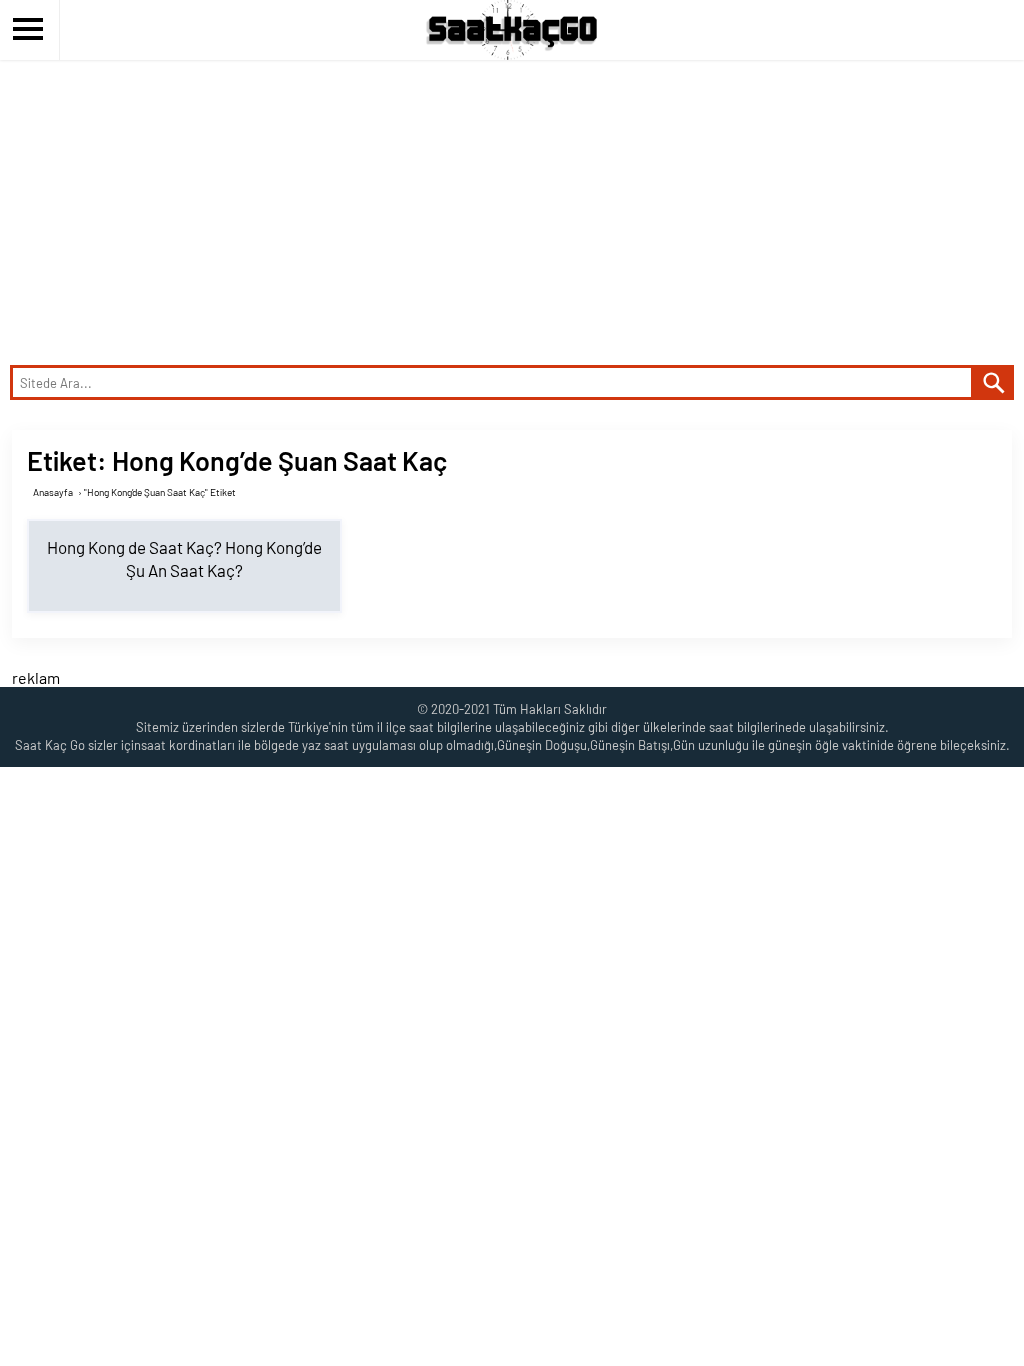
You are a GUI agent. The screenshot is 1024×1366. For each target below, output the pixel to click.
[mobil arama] (994, 382)
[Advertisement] (512, 210)
